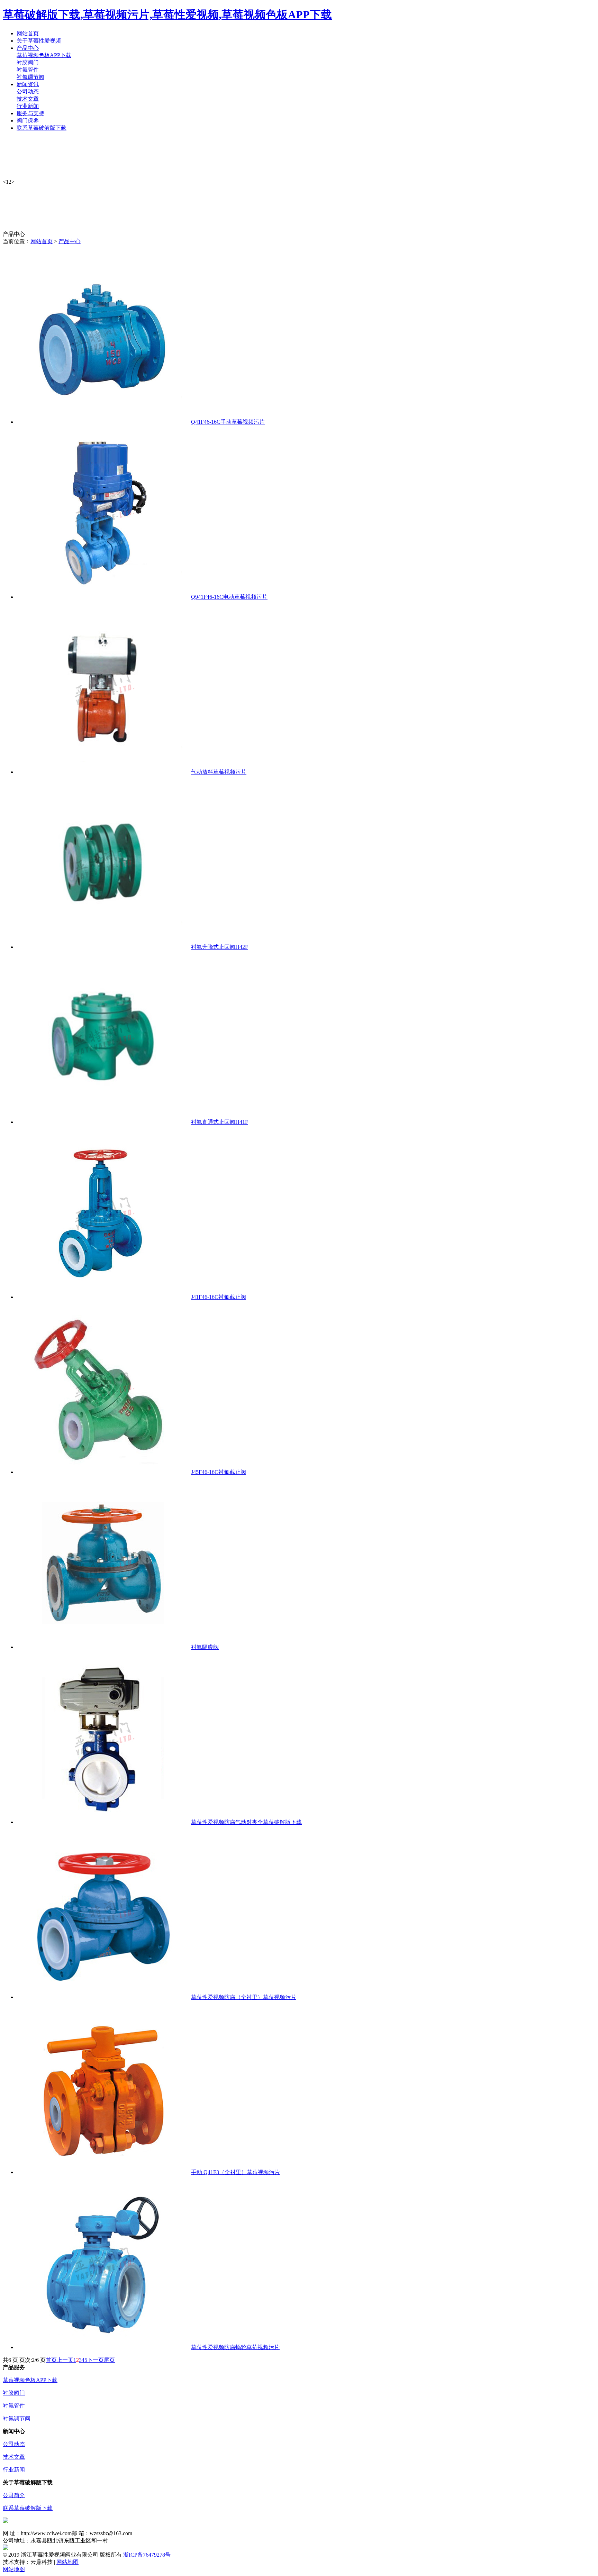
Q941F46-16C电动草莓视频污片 (229, 597)
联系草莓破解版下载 (28, 2508)
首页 (51, 2360)
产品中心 (70, 241)
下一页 (96, 2360)
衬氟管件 (28, 70)
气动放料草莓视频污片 (219, 772)
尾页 (109, 2360)
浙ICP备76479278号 (147, 2555)
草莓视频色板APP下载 (44, 55)
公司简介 (14, 2495)
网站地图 (67, 2562)
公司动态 (28, 91)
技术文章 (28, 99)
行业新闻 (28, 106)
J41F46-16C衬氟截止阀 (219, 1297)
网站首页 (42, 241)
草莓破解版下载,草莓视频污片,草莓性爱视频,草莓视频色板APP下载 (167, 15)
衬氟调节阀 (30, 77)
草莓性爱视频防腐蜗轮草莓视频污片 (235, 2347)
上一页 (65, 2360)
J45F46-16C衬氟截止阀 (219, 1472)
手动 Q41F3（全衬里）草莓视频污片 (235, 2172)
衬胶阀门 (28, 62)
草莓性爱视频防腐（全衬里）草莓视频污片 (244, 1997)
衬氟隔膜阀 (205, 1647)
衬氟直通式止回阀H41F (220, 1122)
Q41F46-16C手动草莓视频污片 (228, 422)
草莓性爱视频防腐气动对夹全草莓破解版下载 (246, 1822)
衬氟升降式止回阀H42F (220, 947)
